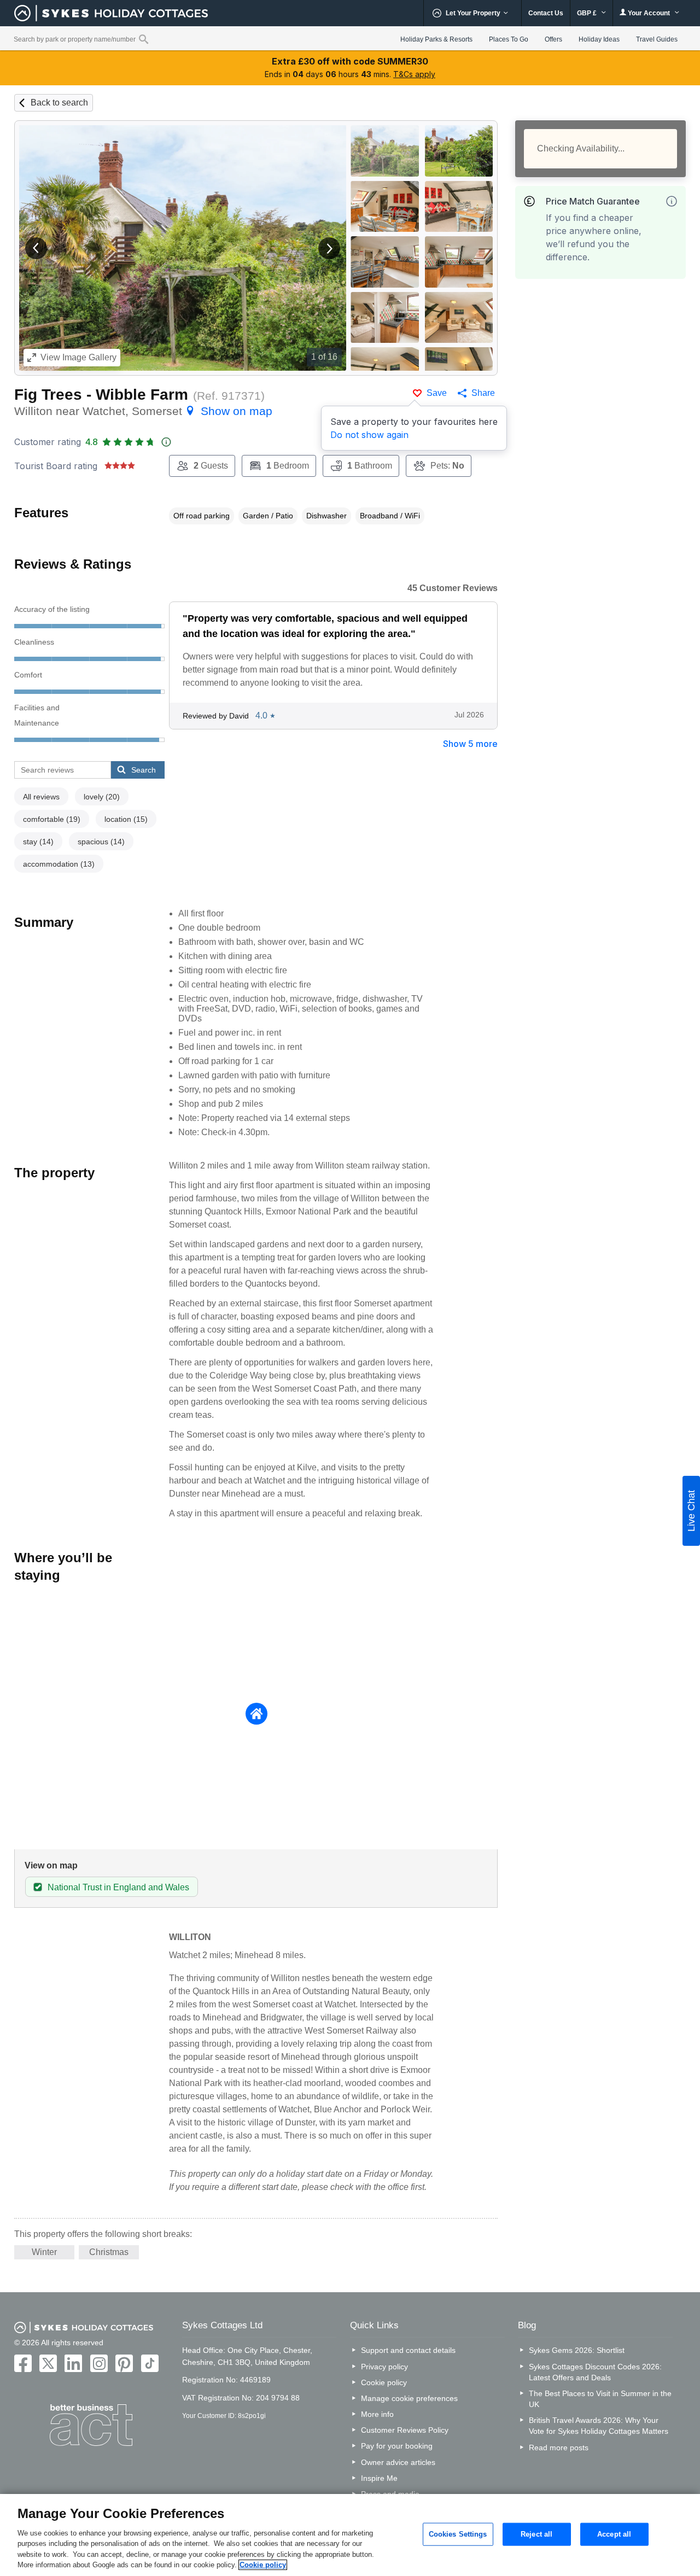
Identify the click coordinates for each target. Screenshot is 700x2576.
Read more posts (559, 2448)
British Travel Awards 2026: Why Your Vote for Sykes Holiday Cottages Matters (599, 2426)
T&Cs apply (414, 74)
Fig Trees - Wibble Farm (101, 395)
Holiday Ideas (599, 39)
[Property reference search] (144, 39)
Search (144, 770)
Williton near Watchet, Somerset (143, 411)
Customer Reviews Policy (405, 2430)
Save (437, 393)
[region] (350, 2535)
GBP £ (588, 13)
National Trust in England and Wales (118, 1887)
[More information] (672, 201)
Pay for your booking (397, 2446)
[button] (36, 248)
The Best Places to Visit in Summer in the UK (600, 2399)
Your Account (649, 13)
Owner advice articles (398, 2462)
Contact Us (546, 13)
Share (483, 393)
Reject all (536, 2534)
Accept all (614, 2534)
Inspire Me (379, 2478)
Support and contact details (408, 2350)
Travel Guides (657, 39)
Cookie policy (384, 2382)
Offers (553, 39)
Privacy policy (384, 2367)
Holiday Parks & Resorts (436, 39)
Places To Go (509, 39)
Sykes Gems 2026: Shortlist (577, 2350)
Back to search (59, 103)
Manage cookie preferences (409, 2398)
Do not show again (369, 435)
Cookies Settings (458, 2534)
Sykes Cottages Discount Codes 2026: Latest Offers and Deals (595, 2372)
